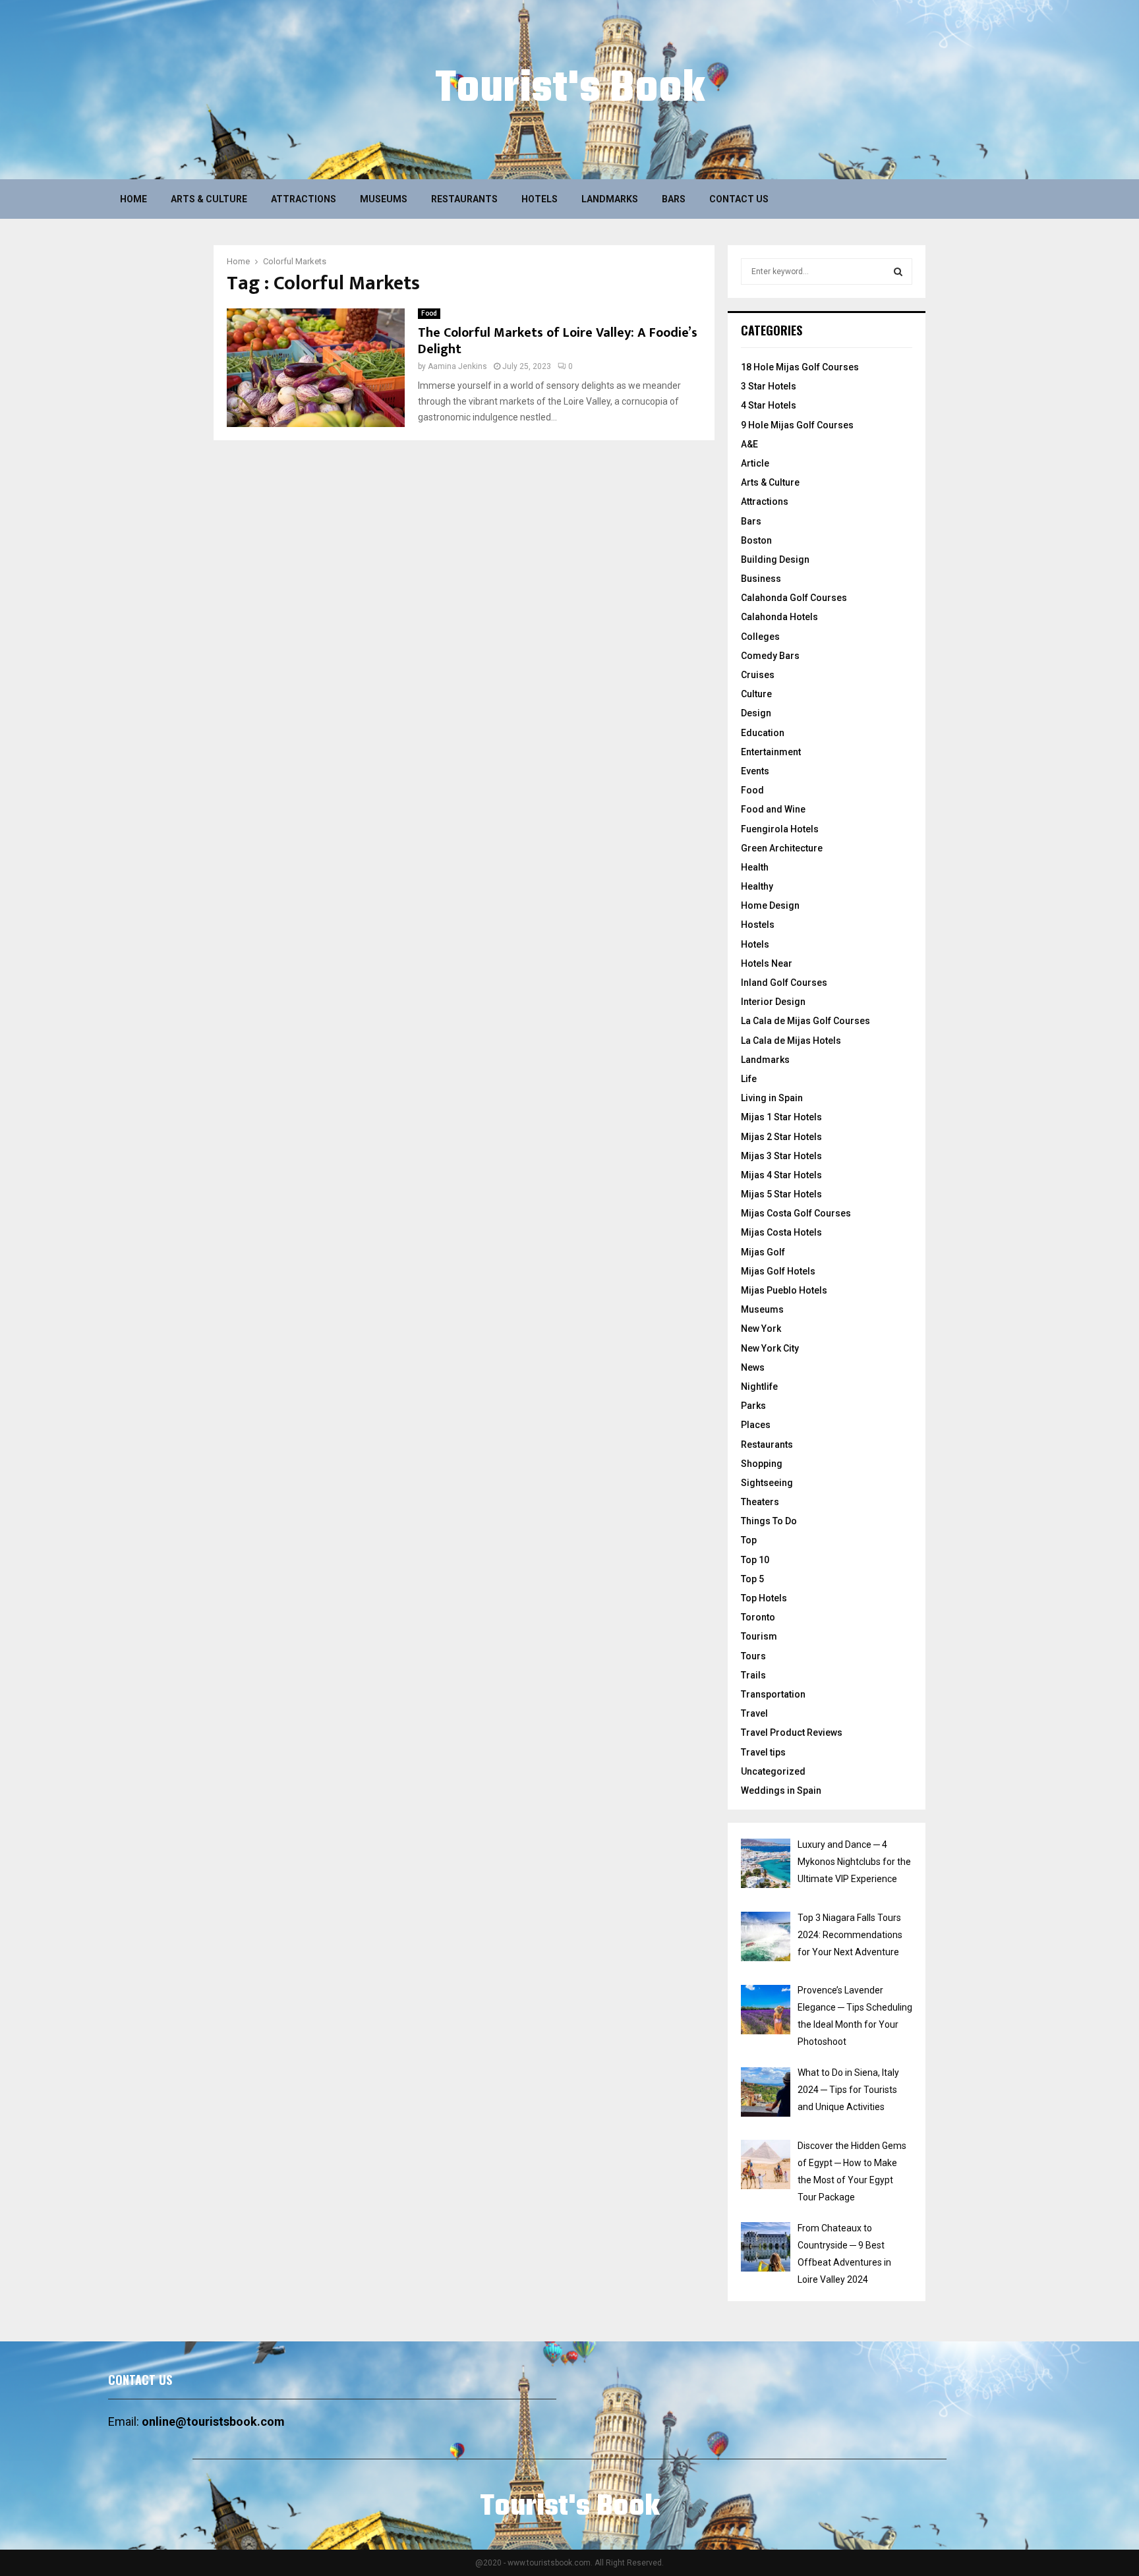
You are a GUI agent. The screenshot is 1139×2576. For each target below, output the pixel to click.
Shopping (762, 1464)
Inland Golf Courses (784, 983)
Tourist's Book (570, 90)
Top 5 (752, 1579)
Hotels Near (767, 963)
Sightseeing (767, 1483)
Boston (756, 540)
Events (755, 771)
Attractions (304, 199)
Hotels (540, 199)
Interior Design (773, 1002)
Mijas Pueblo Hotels (784, 1290)
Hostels (758, 925)
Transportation (773, 1694)
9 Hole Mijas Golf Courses (797, 425)
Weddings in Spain (781, 1790)
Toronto (758, 1617)
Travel (754, 1713)
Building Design (775, 559)
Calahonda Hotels (779, 617)
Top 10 (755, 1560)
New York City (770, 1348)
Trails (753, 1675)
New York (761, 1329)
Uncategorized (773, 1771)
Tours (753, 1656)
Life (749, 1079)
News (753, 1367)
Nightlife (759, 1387)
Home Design (770, 905)
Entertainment (771, 752)
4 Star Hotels (769, 405)
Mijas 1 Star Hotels (781, 1117)
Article (755, 463)
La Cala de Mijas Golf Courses (805, 1021)
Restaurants (464, 199)
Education (763, 733)
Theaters (760, 1502)
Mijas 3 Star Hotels (781, 1156)
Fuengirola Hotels (780, 829)
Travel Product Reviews (792, 1732)
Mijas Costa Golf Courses (796, 1213)
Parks (753, 1406)
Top (749, 1540)
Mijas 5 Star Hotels (781, 1194)
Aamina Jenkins (457, 366)
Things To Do (769, 1521)
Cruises (758, 675)
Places (756, 1425)
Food (429, 313)
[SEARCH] (898, 272)
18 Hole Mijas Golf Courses (800, 367)
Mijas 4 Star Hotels (781, 1175)
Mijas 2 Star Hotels (781, 1137)
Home (133, 199)
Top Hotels (764, 1598)
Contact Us (739, 199)
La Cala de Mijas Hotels (791, 1041)
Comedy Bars (770, 656)
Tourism (759, 1636)
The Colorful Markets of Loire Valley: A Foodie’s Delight (558, 341)
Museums (384, 199)
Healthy (757, 886)
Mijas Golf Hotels (778, 1271)
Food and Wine (773, 809)
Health (755, 867)
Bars (674, 199)
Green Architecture (782, 848)
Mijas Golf (763, 1252)
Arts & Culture (209, 199)
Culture (756, 694)
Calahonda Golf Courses (794, 598)
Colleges (760, 637)
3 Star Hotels (769, 386)
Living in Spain (772, 1098)
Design (756, 713)
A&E (749, 444)
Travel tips (763, 1752)
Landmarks (610, 199)
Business (761, 579)
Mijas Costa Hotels (781, 1232)
